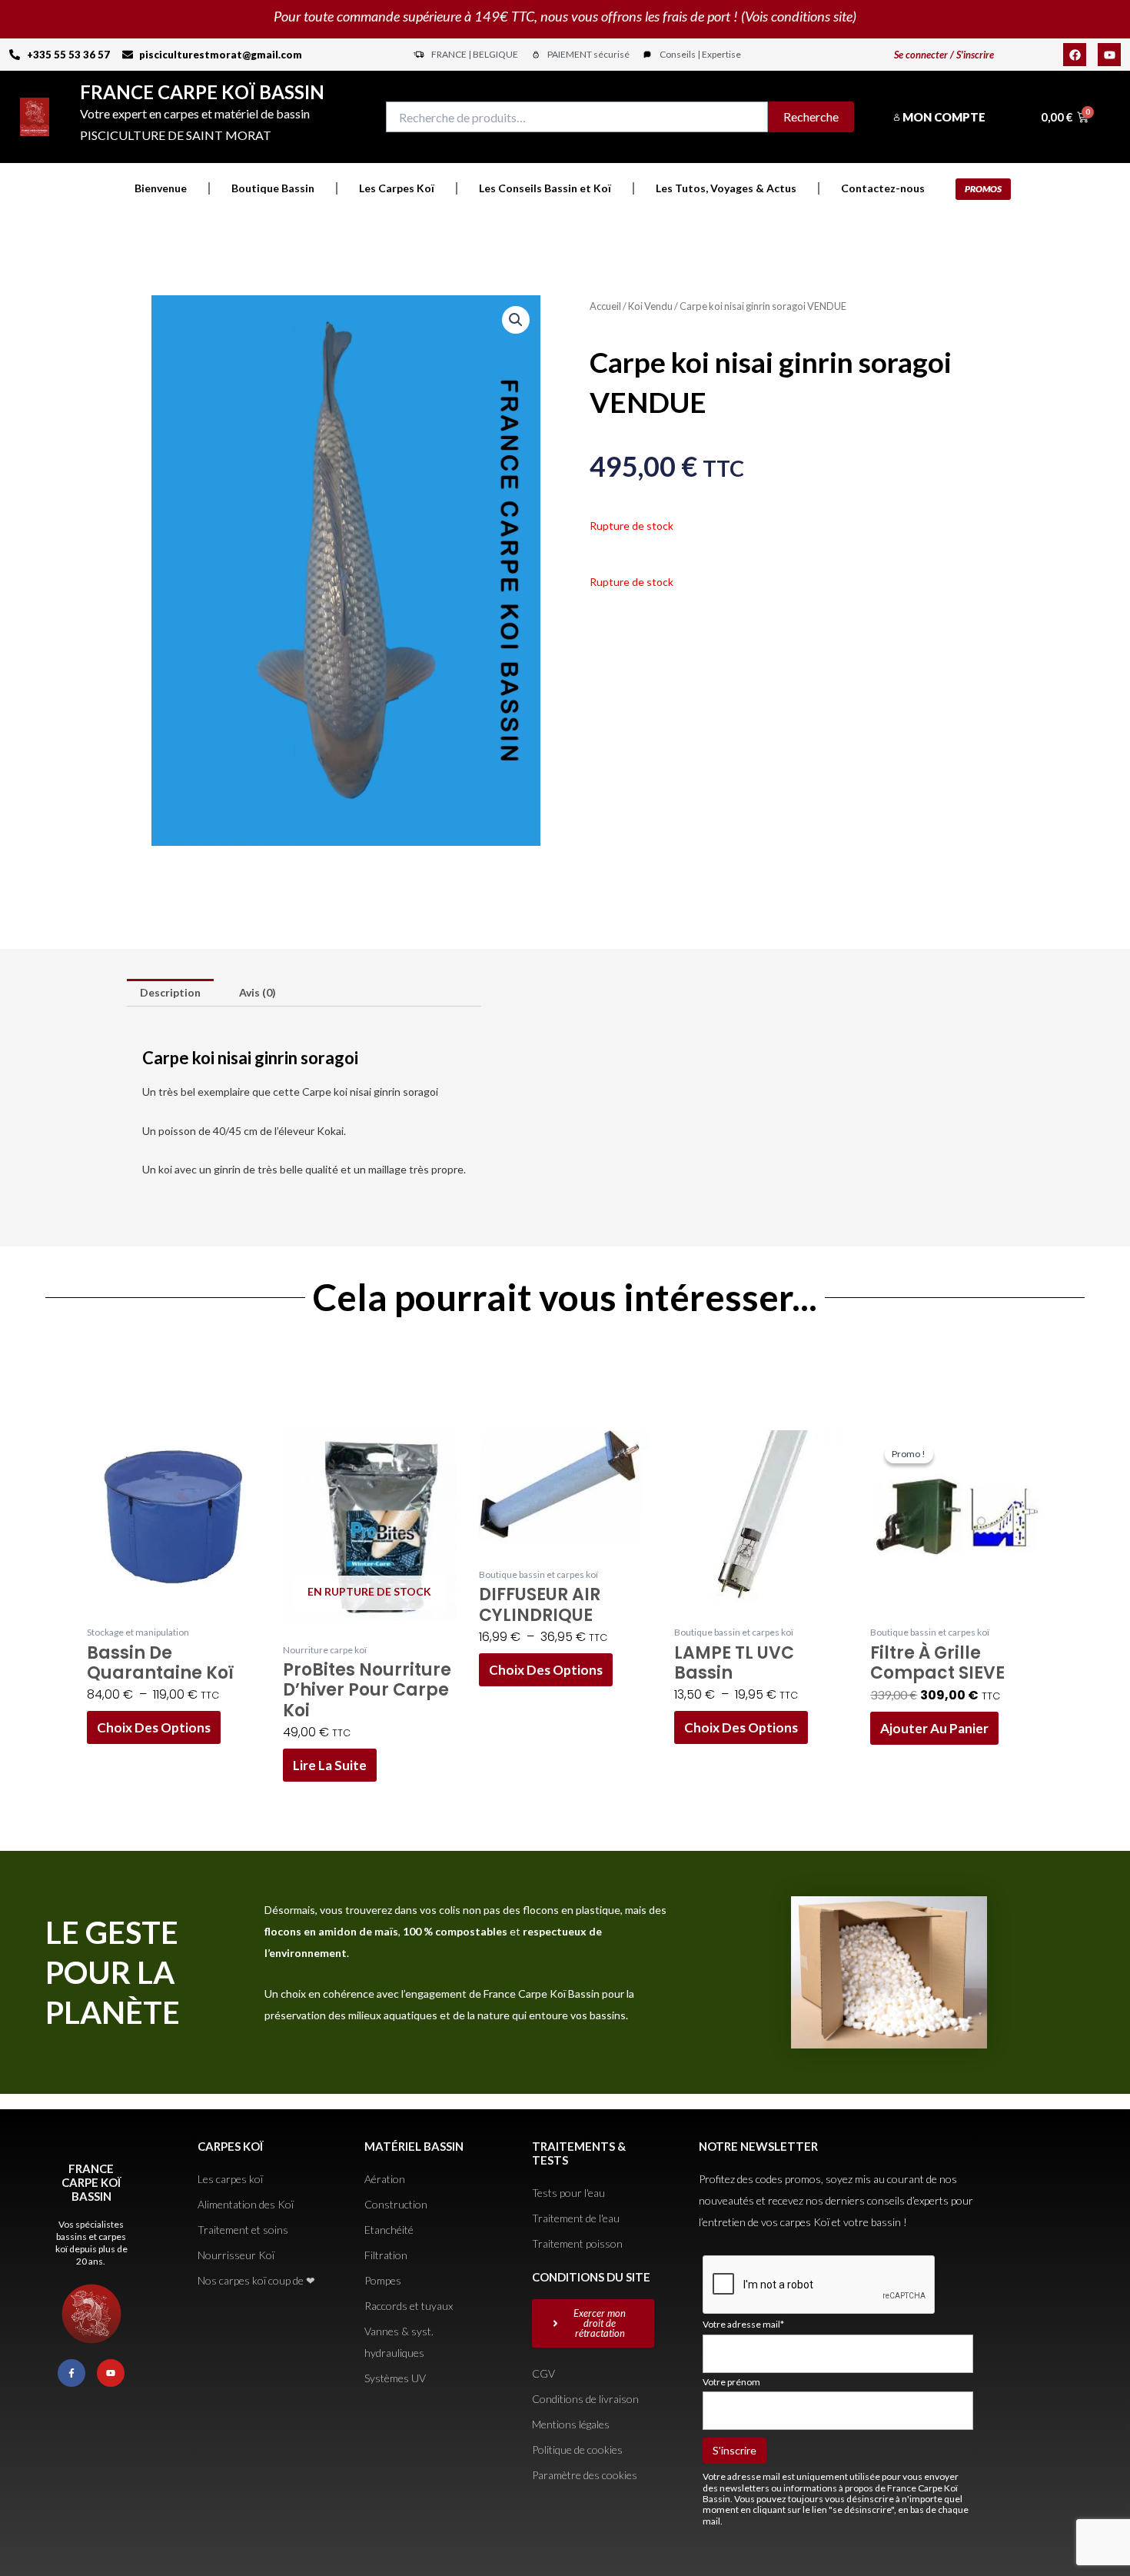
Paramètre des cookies (585, 2475)
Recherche (811, 116)
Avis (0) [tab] (258, 992)
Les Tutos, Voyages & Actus (726, 188)
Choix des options (154, 1727)
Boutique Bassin (273, 188)
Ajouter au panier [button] (934, 1728)
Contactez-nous (883, 188)
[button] (516, 320)
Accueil (605, 306)
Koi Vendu (650, 306)
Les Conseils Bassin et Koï (545, 188)
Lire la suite (330, 1765)
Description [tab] (170, 992)
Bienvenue (161, 188)
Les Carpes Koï (397, 188)
